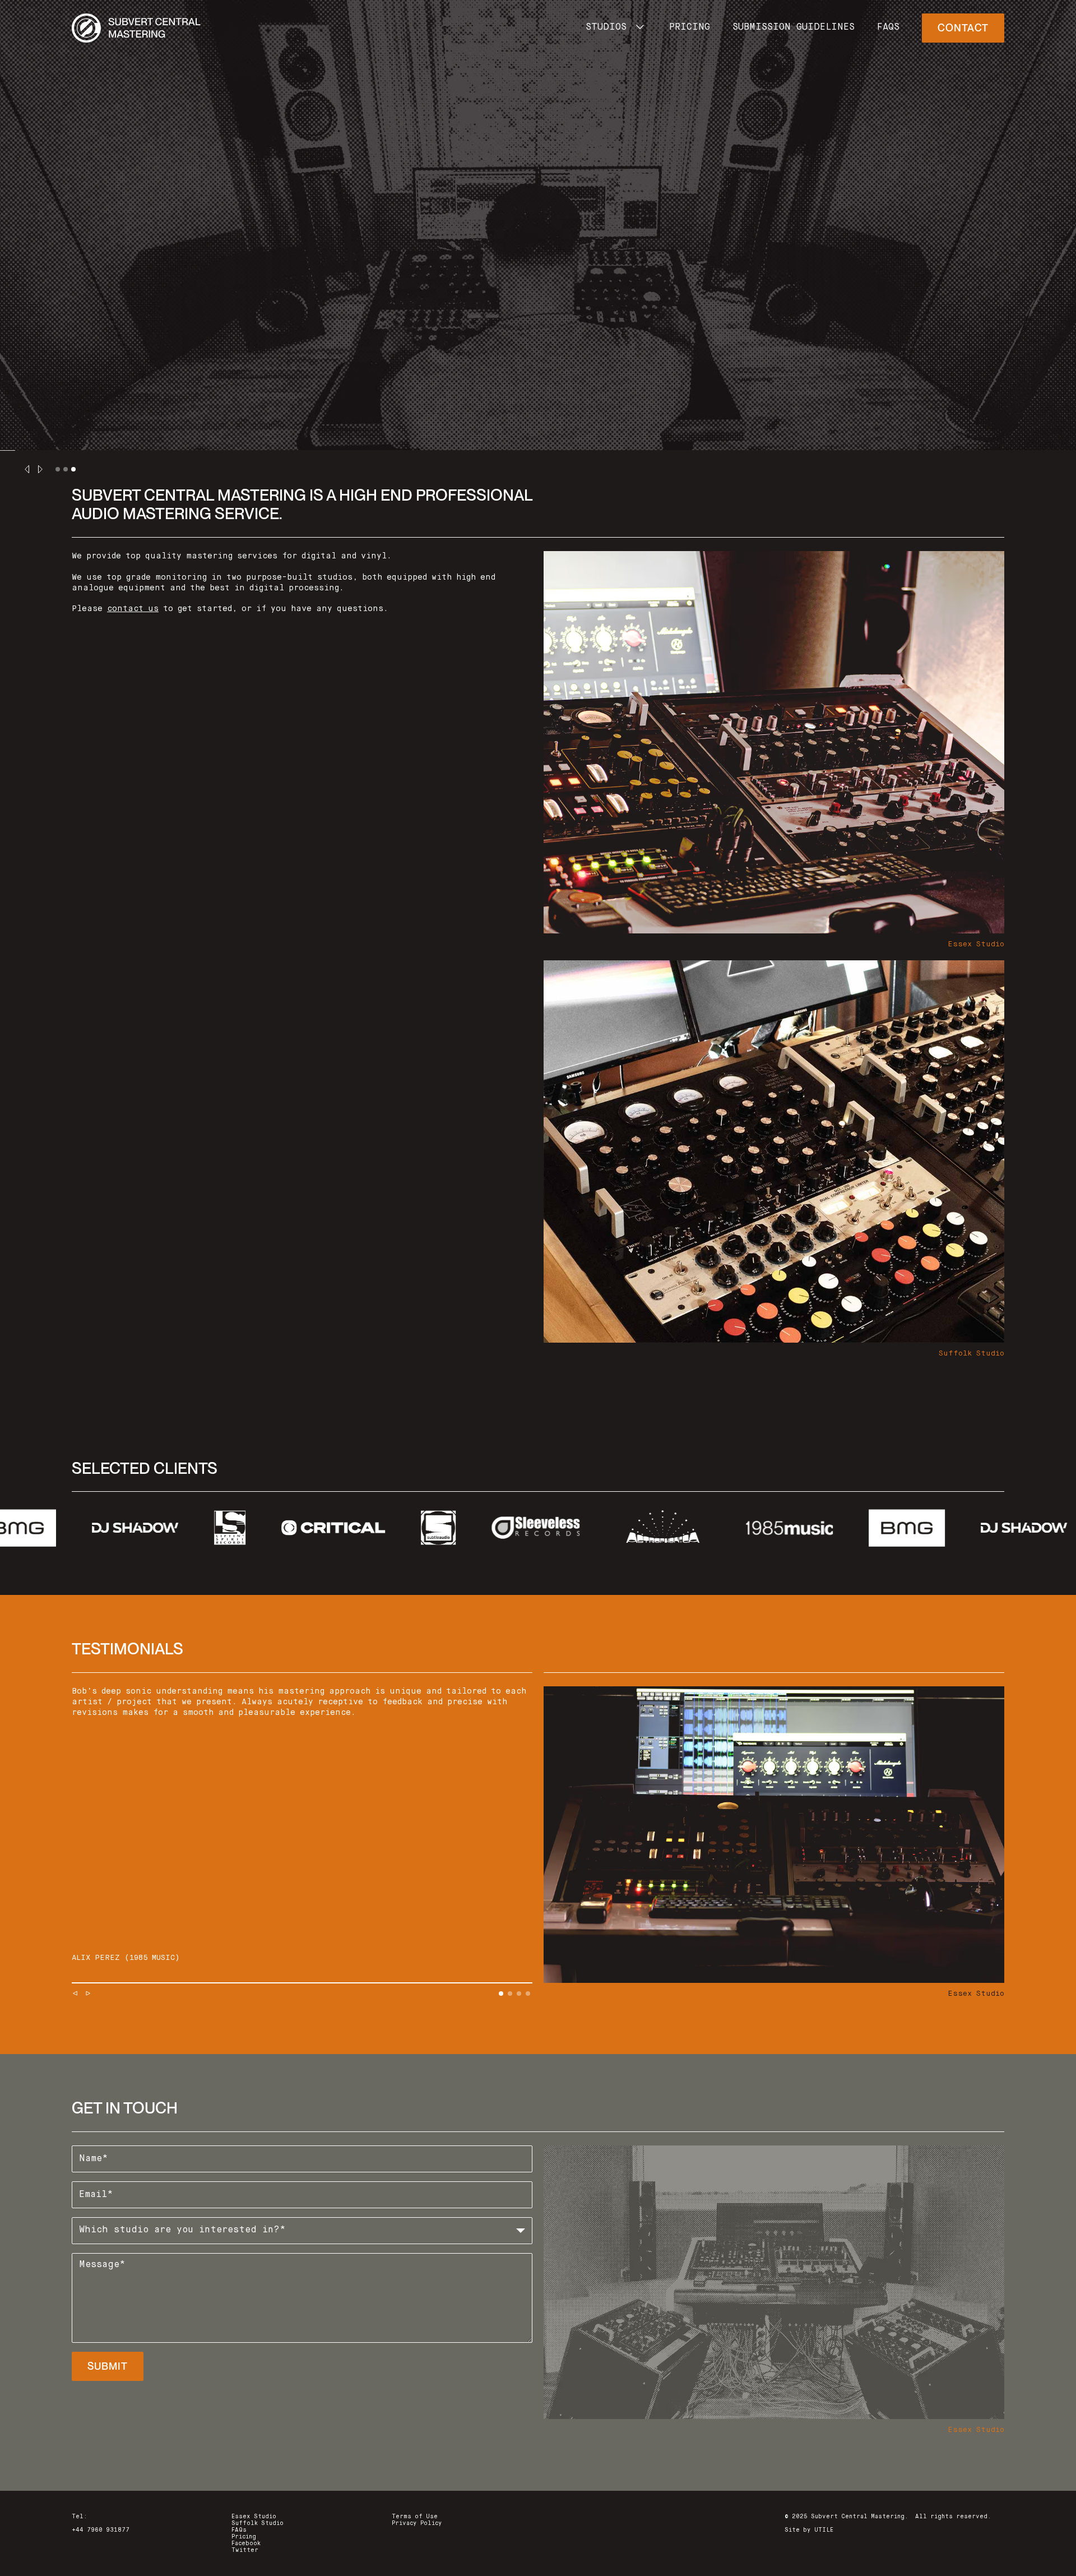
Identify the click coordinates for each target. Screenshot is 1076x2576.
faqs (888, 27)
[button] (616, 28)
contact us (133, 609)
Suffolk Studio (258, 2523)
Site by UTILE (809, 2530)
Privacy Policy (417, 2523)
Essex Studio (254, 2517)
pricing (690, 27)
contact (963, 28)
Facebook (246, 2543)
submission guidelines (794, 27)
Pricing (244, 2537)
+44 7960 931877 (101, 2530)
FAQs (239, 2530)
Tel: (80, 2517)
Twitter (245, 2550)
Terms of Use (415, 2517)
